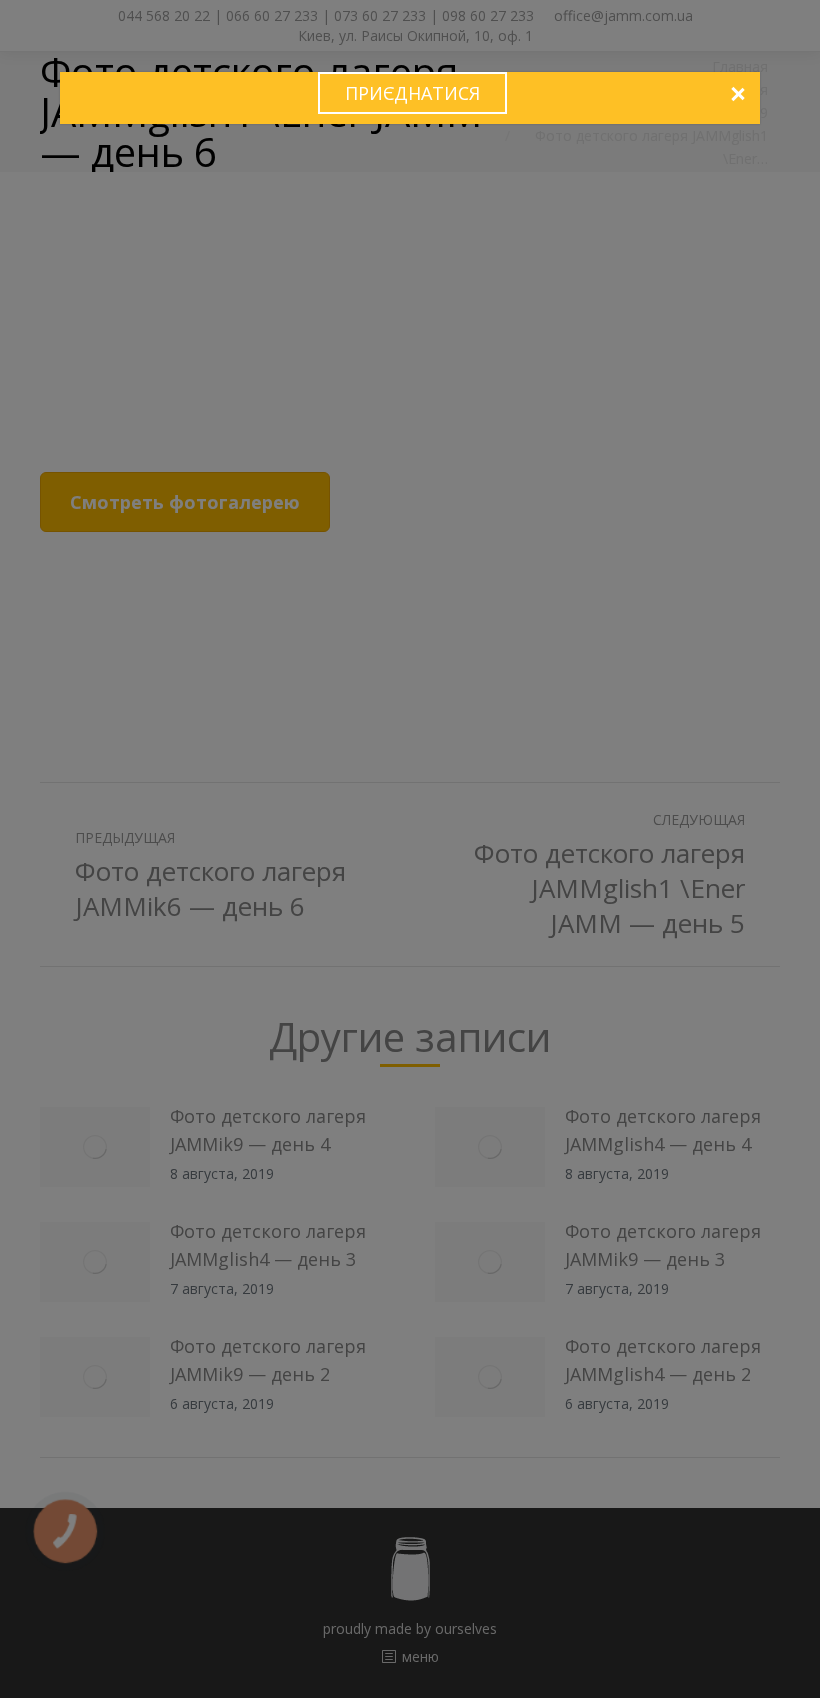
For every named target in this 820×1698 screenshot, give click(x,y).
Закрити (737, 95)
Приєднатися (412, 93)
